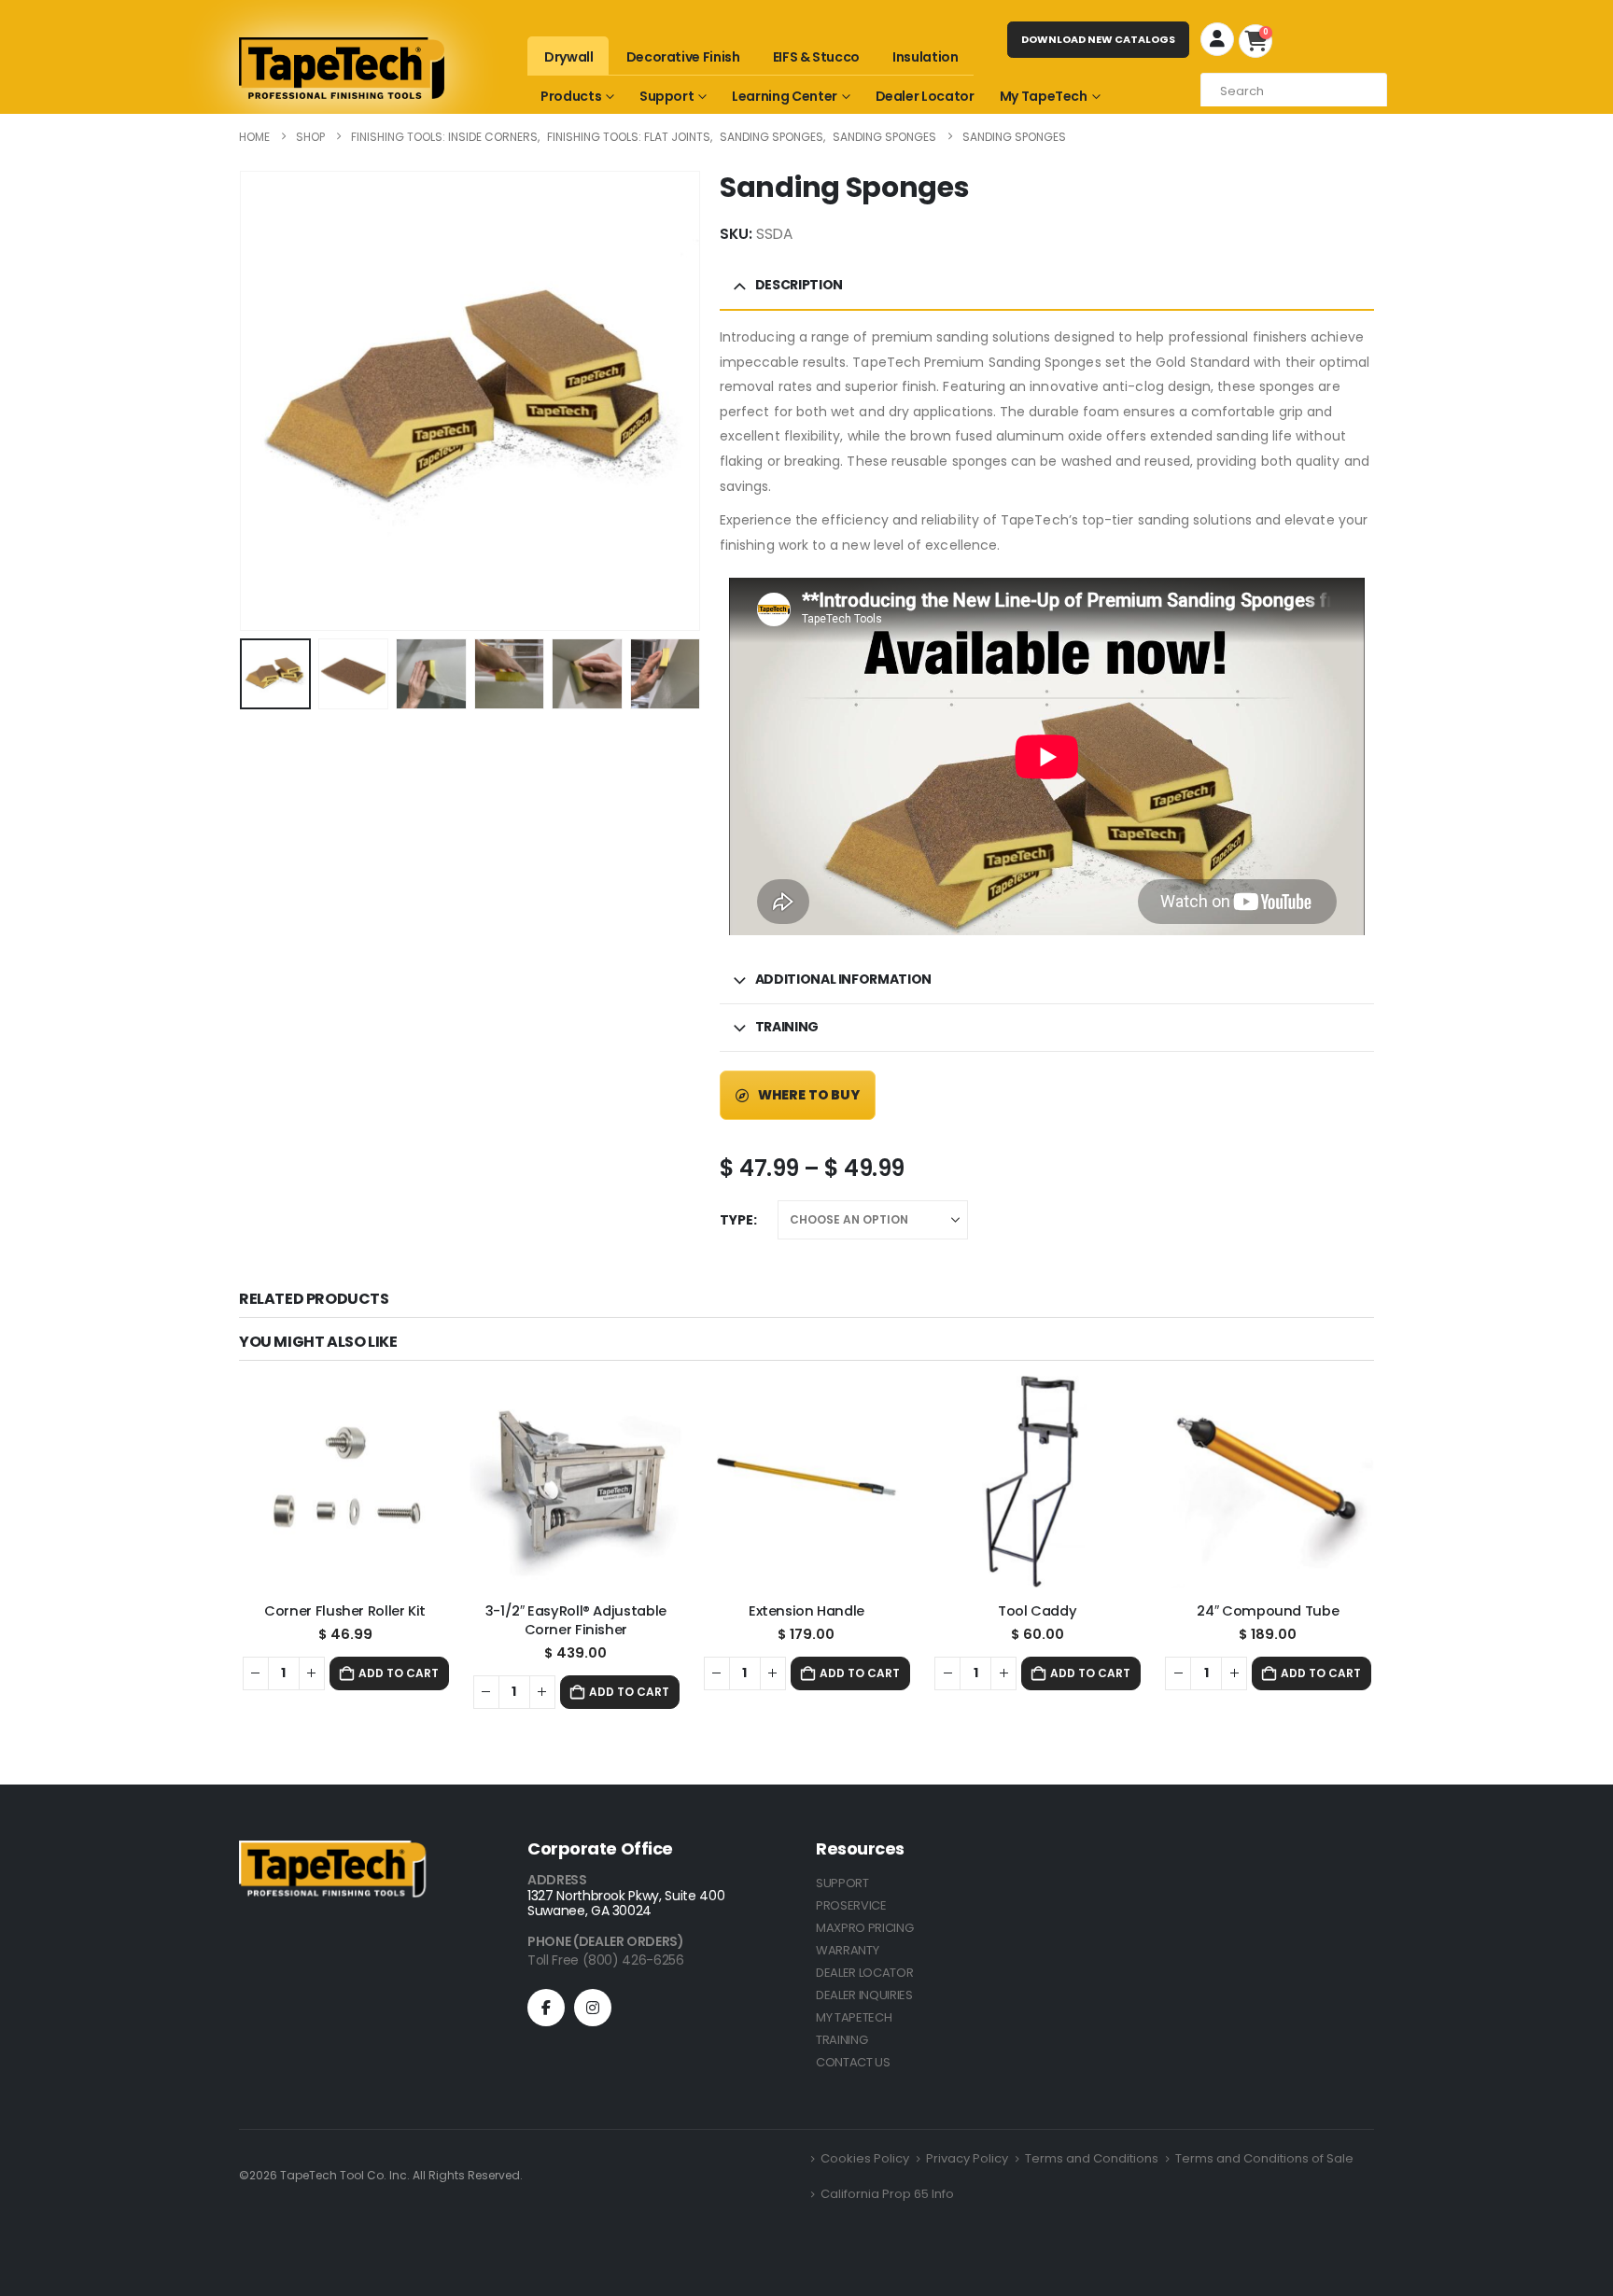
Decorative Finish (683, 57)
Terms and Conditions (1092, 2158)
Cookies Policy (865, 2158)
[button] (245, 380)
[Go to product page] (345, 1482)
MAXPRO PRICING (864, 1928)
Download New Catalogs (1098, 39)
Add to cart (399, 1673)
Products (571, 96)
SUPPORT (842, 1883)
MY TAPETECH (854, 2017)
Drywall (569, 57)
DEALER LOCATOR (864, 1973)
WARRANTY (847, 1950)
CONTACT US (853, 2062)
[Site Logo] (342, 68)
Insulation (926, 57)
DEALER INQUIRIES (864, 1995)
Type (736, 1220)
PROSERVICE (851, 1905)
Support (667, 96)
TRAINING (842, 2040)
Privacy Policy (967, 2158)
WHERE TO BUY (807, 1095)
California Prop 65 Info (887, 2194)
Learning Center (785, 96)
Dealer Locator (925, 96)
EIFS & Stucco (816, 57)
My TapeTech (1044, 96)
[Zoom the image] (332, 1851)
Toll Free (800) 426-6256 (606, 1960)
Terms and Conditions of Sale (1264, 2158)
